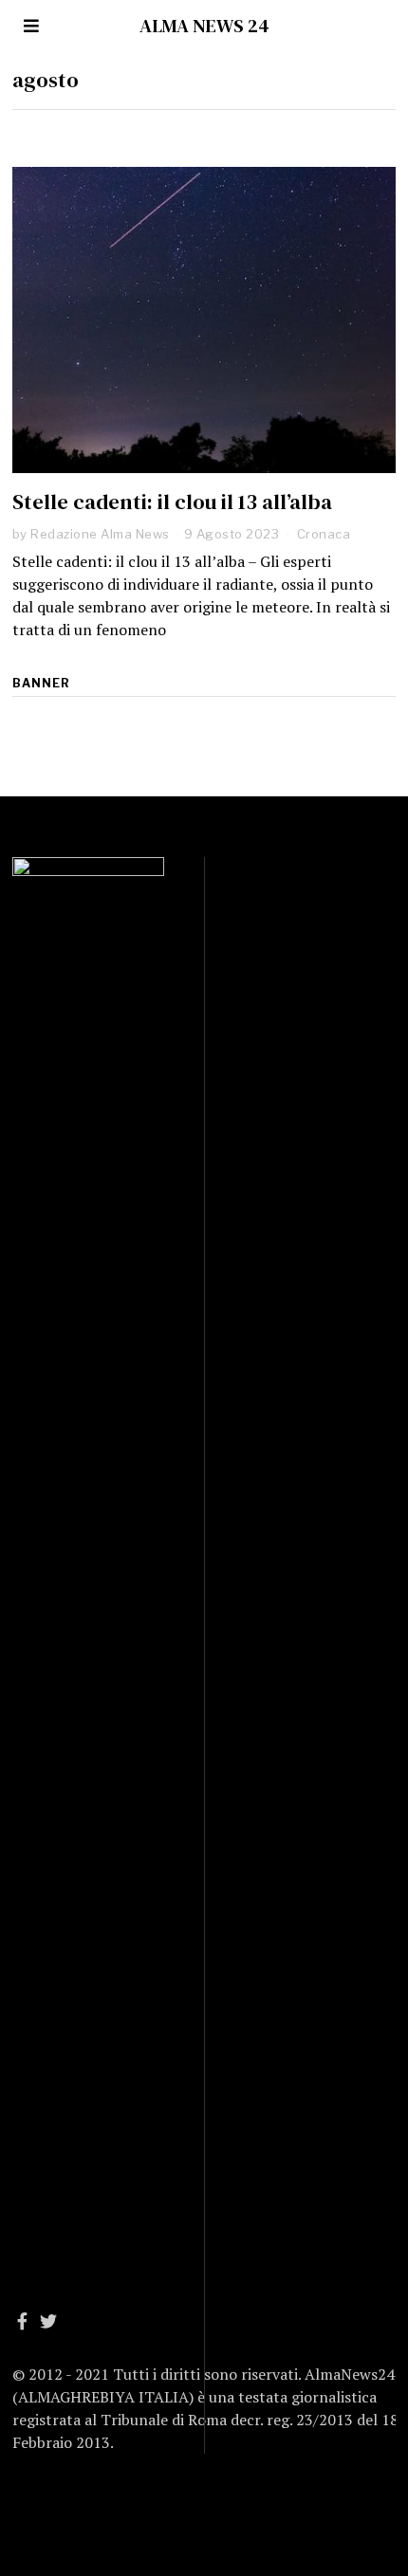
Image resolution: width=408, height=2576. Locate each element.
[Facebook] (22, 2321)
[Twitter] (48, 2321)
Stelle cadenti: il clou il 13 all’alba (172, 502)
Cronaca (324, 534)
